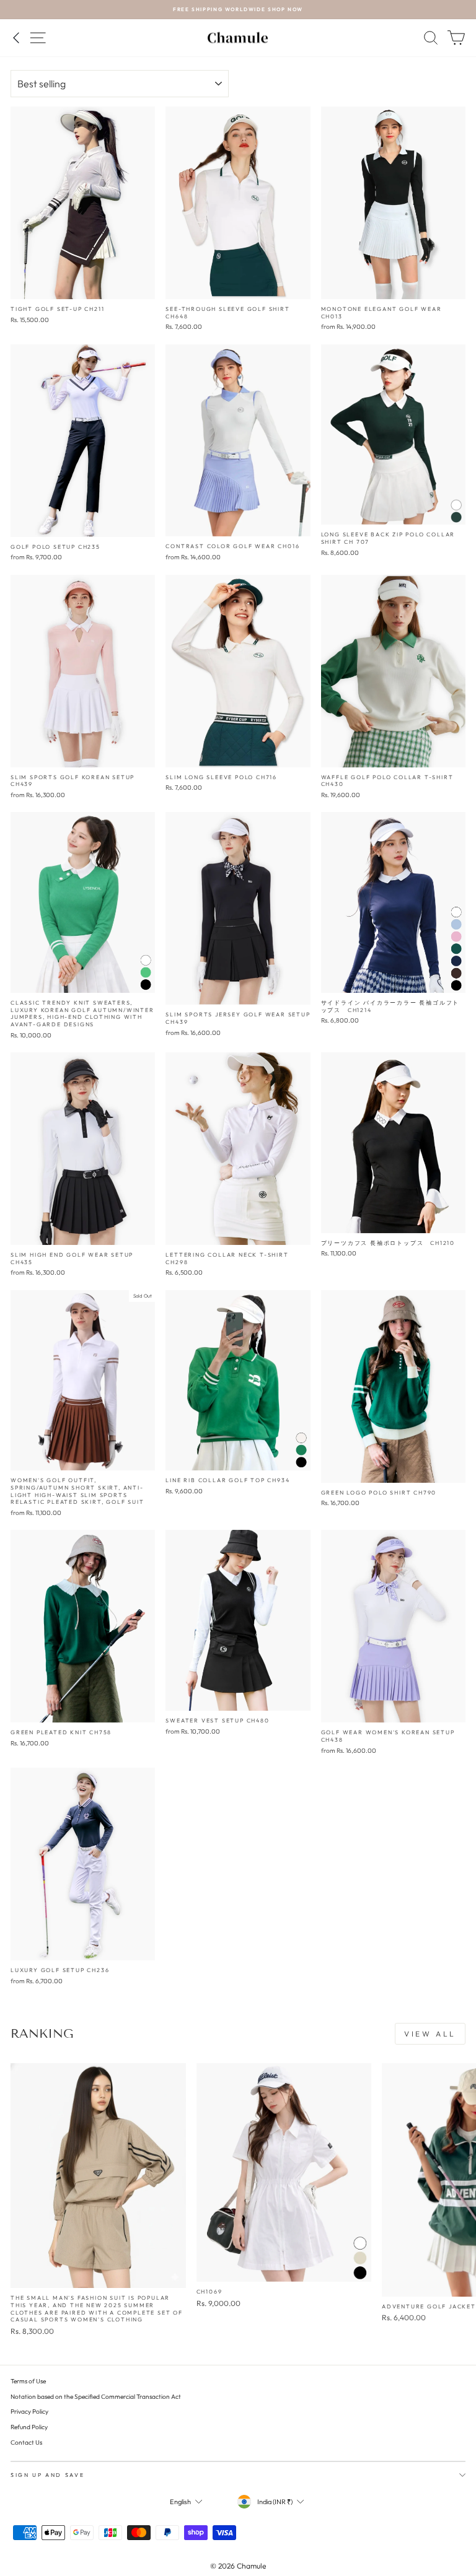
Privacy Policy (29, 2412)
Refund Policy (29, 2427)
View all (430, 2034)
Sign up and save (47, 2475)
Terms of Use (28, 2381)
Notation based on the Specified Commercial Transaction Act (96, 2397)
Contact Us (26, 2443)
